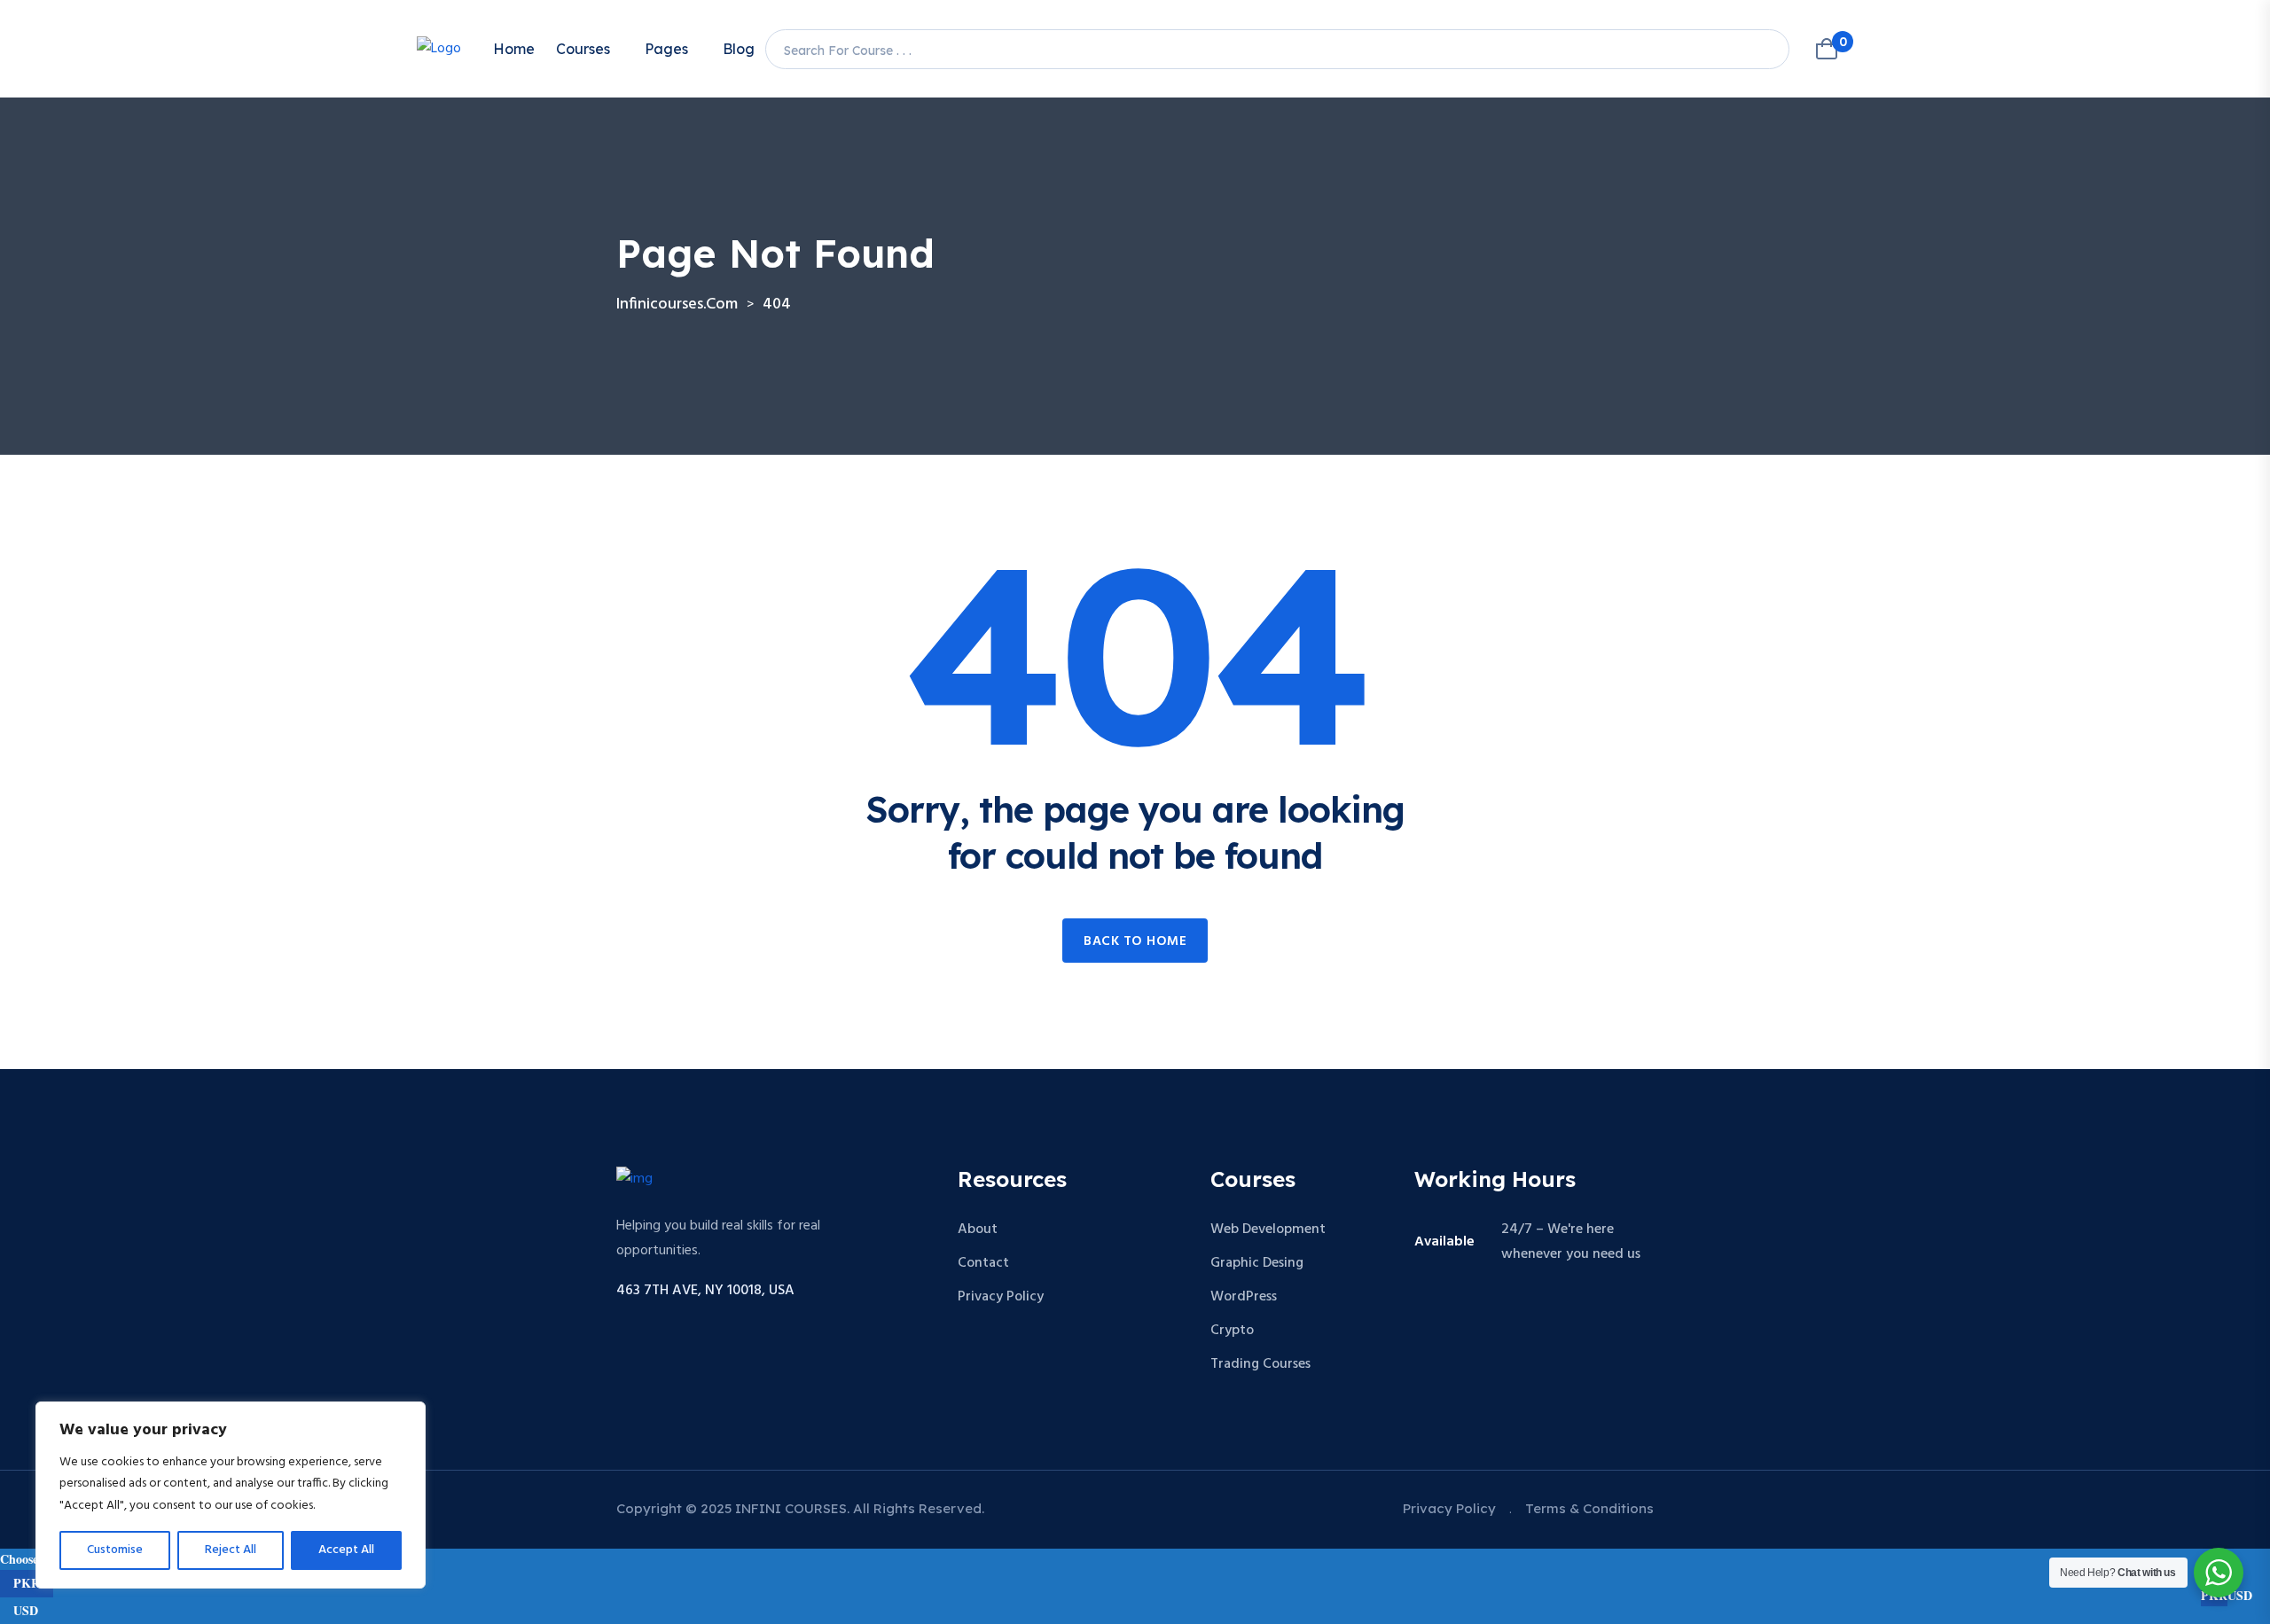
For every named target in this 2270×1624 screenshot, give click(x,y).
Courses (583, 49)
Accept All (346, 1550)
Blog (739, 49)
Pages (666, 49)
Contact (983, 1263)
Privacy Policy (1001, 1297)
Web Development (1268, 1230)
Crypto (1232, 1331)
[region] (231, 1495)
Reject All (231, 1550)
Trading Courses (1260, 1364)
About (978, 1230)
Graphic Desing (1257, 1263)
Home (514, 49)
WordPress (1244, 1297)
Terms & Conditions (1589, 1508)
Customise (115, 1550)
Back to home (1135, 941)
